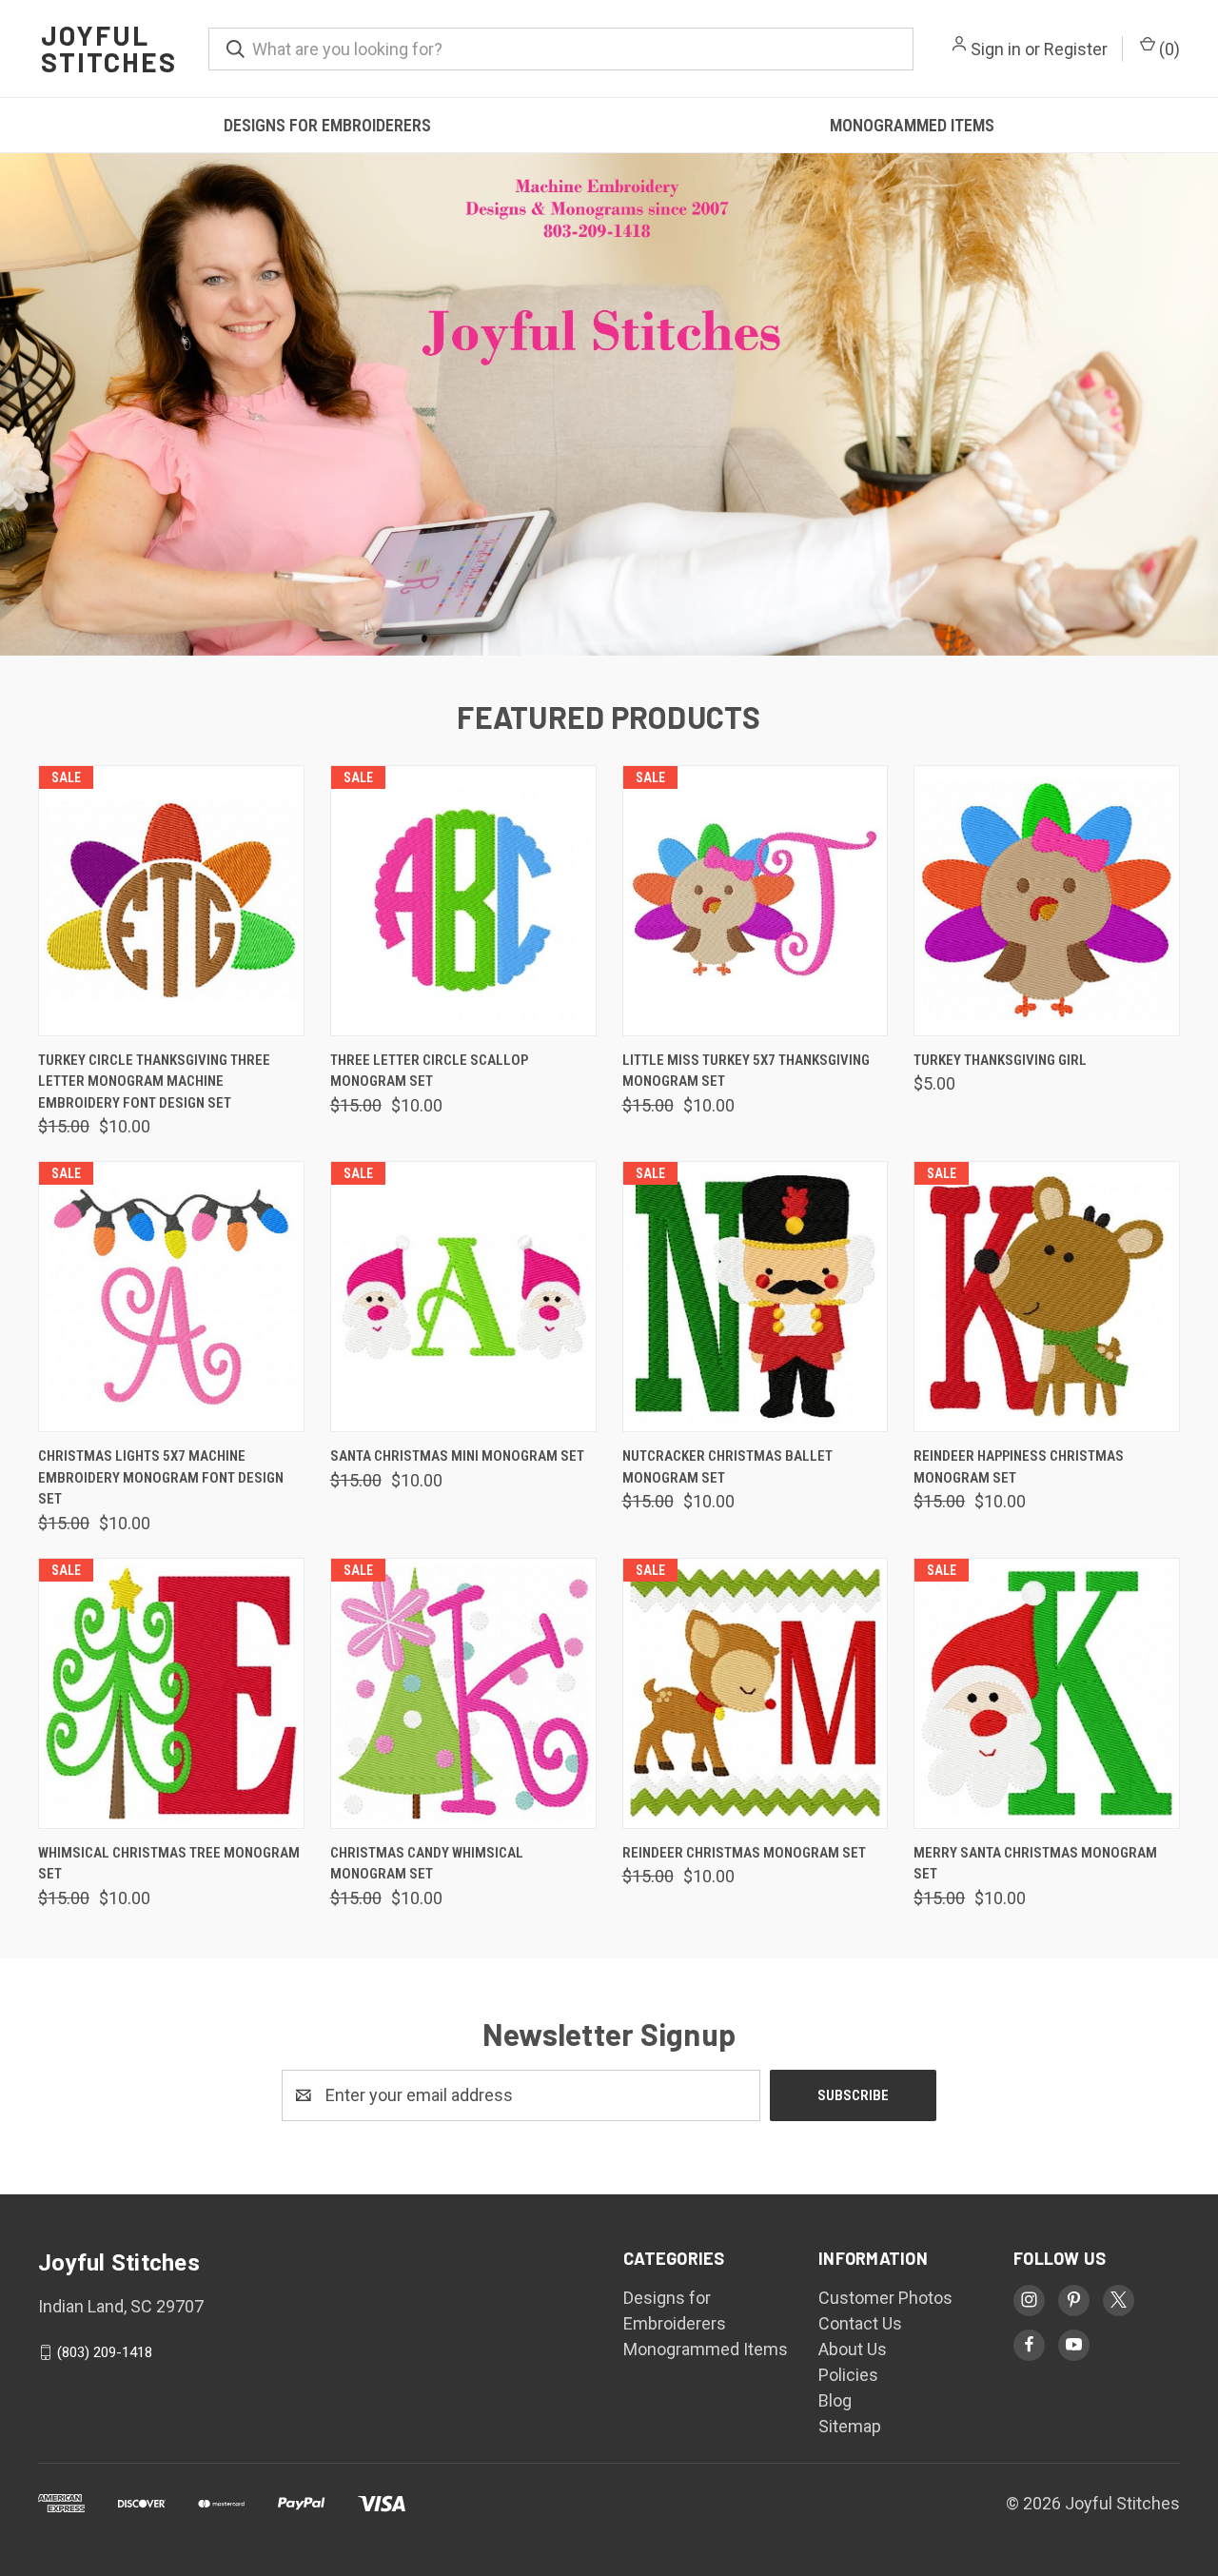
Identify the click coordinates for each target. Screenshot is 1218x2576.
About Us (853, 2349)
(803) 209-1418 (105, 2352)
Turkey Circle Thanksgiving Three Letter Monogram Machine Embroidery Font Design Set (154, 1082)
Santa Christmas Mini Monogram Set (457, 1456)
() (1168, 49)
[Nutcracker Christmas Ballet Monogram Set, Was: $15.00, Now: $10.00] (756, 1297)
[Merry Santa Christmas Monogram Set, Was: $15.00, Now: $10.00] (1047, 1693)
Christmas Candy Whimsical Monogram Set (427, 1864)
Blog (835, 2400)
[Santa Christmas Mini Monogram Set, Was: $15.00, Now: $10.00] (463, 1297)
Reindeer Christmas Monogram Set (744, 1853)
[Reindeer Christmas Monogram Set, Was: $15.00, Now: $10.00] (756, 1693)
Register (1076, 49)
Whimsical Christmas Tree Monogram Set (169, 1864)
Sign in (996, 49)
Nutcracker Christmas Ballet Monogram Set (727, 1467)
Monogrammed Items (912, 125)
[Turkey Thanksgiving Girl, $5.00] (1047, 901)
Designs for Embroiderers (327, 125)
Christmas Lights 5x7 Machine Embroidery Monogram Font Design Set (161, 1477)
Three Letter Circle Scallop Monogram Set (429, 1071)
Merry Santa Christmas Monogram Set (1035, 1864)
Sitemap (850, 2426)
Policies (848, 2375)
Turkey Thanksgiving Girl (1000, 1060)
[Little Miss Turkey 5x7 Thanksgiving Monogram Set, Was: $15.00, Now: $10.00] (756, 901)
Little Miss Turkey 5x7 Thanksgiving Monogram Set (746, 1071)
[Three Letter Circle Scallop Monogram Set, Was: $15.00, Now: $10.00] (463, 901)
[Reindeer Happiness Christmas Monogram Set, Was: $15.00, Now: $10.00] (1047, 1297)
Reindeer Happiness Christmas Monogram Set (1019, 1467)
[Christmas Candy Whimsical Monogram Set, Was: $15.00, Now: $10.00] (463, 1693)
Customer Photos (885, 2298)
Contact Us (860, 2323)
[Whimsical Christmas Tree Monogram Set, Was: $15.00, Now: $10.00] (171, 1693)
